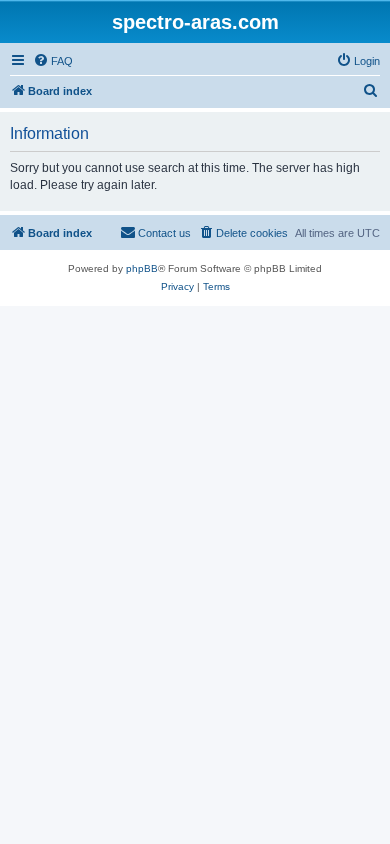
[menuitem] (53, 61)
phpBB (142, 268)
